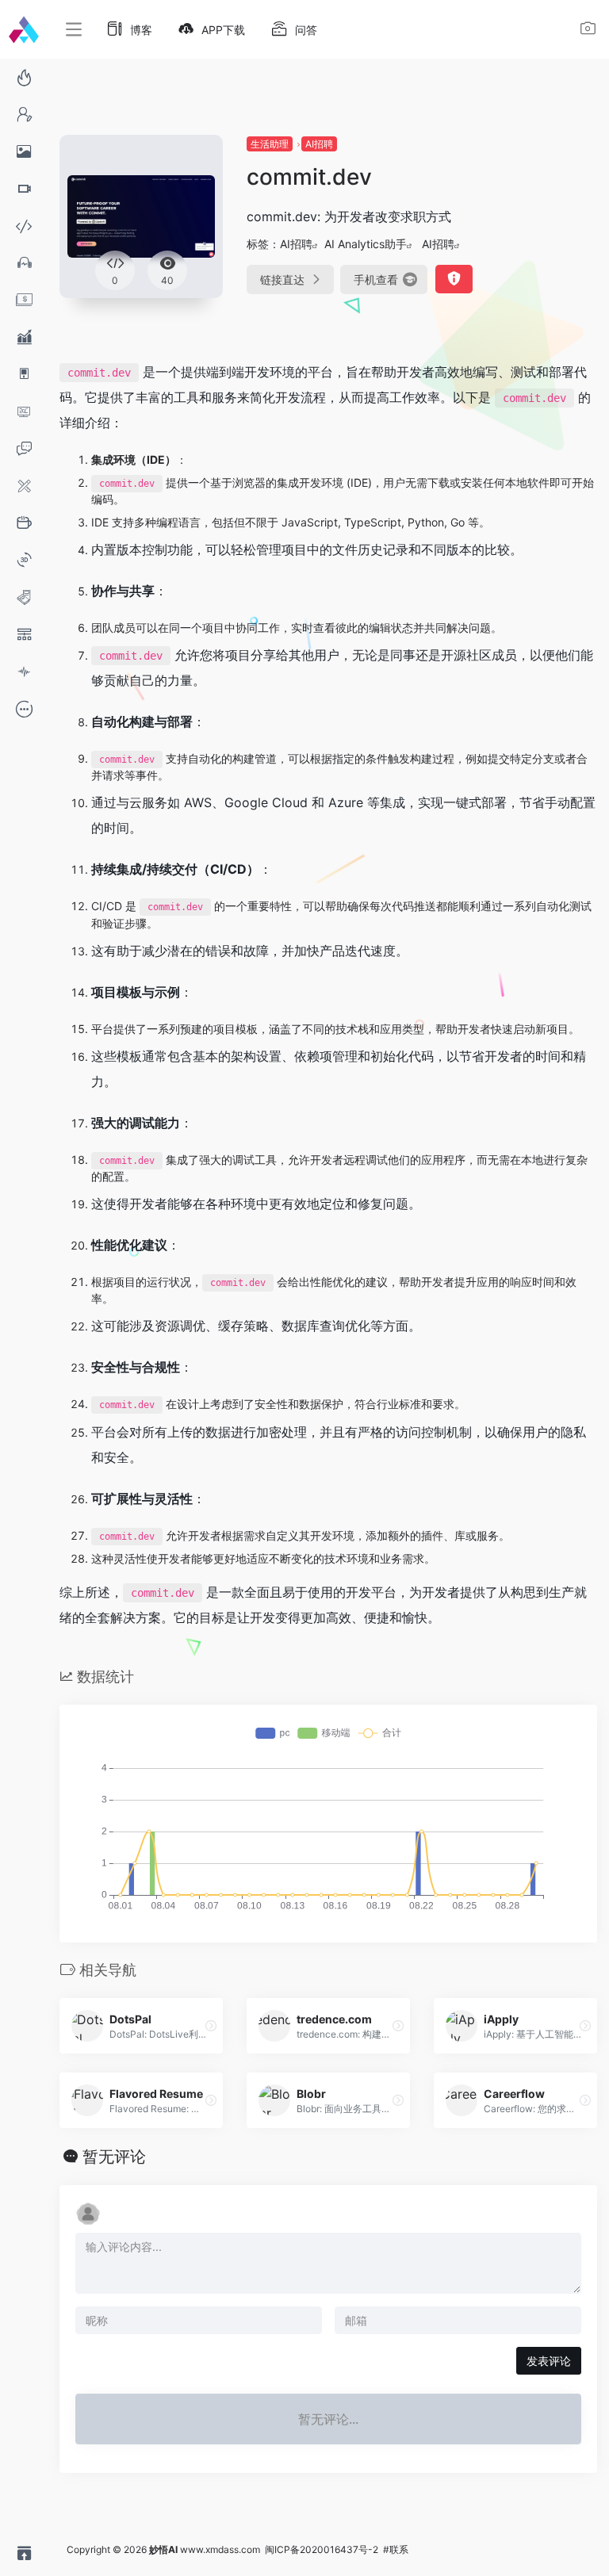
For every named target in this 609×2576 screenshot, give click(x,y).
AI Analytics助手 (366, 244)
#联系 (396, 2549)
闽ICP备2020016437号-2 (322, 2549)
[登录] (588, 31)
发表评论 (549, 2361)
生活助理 (270, 144)
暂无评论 (114, 2157)
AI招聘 (319, 144)
